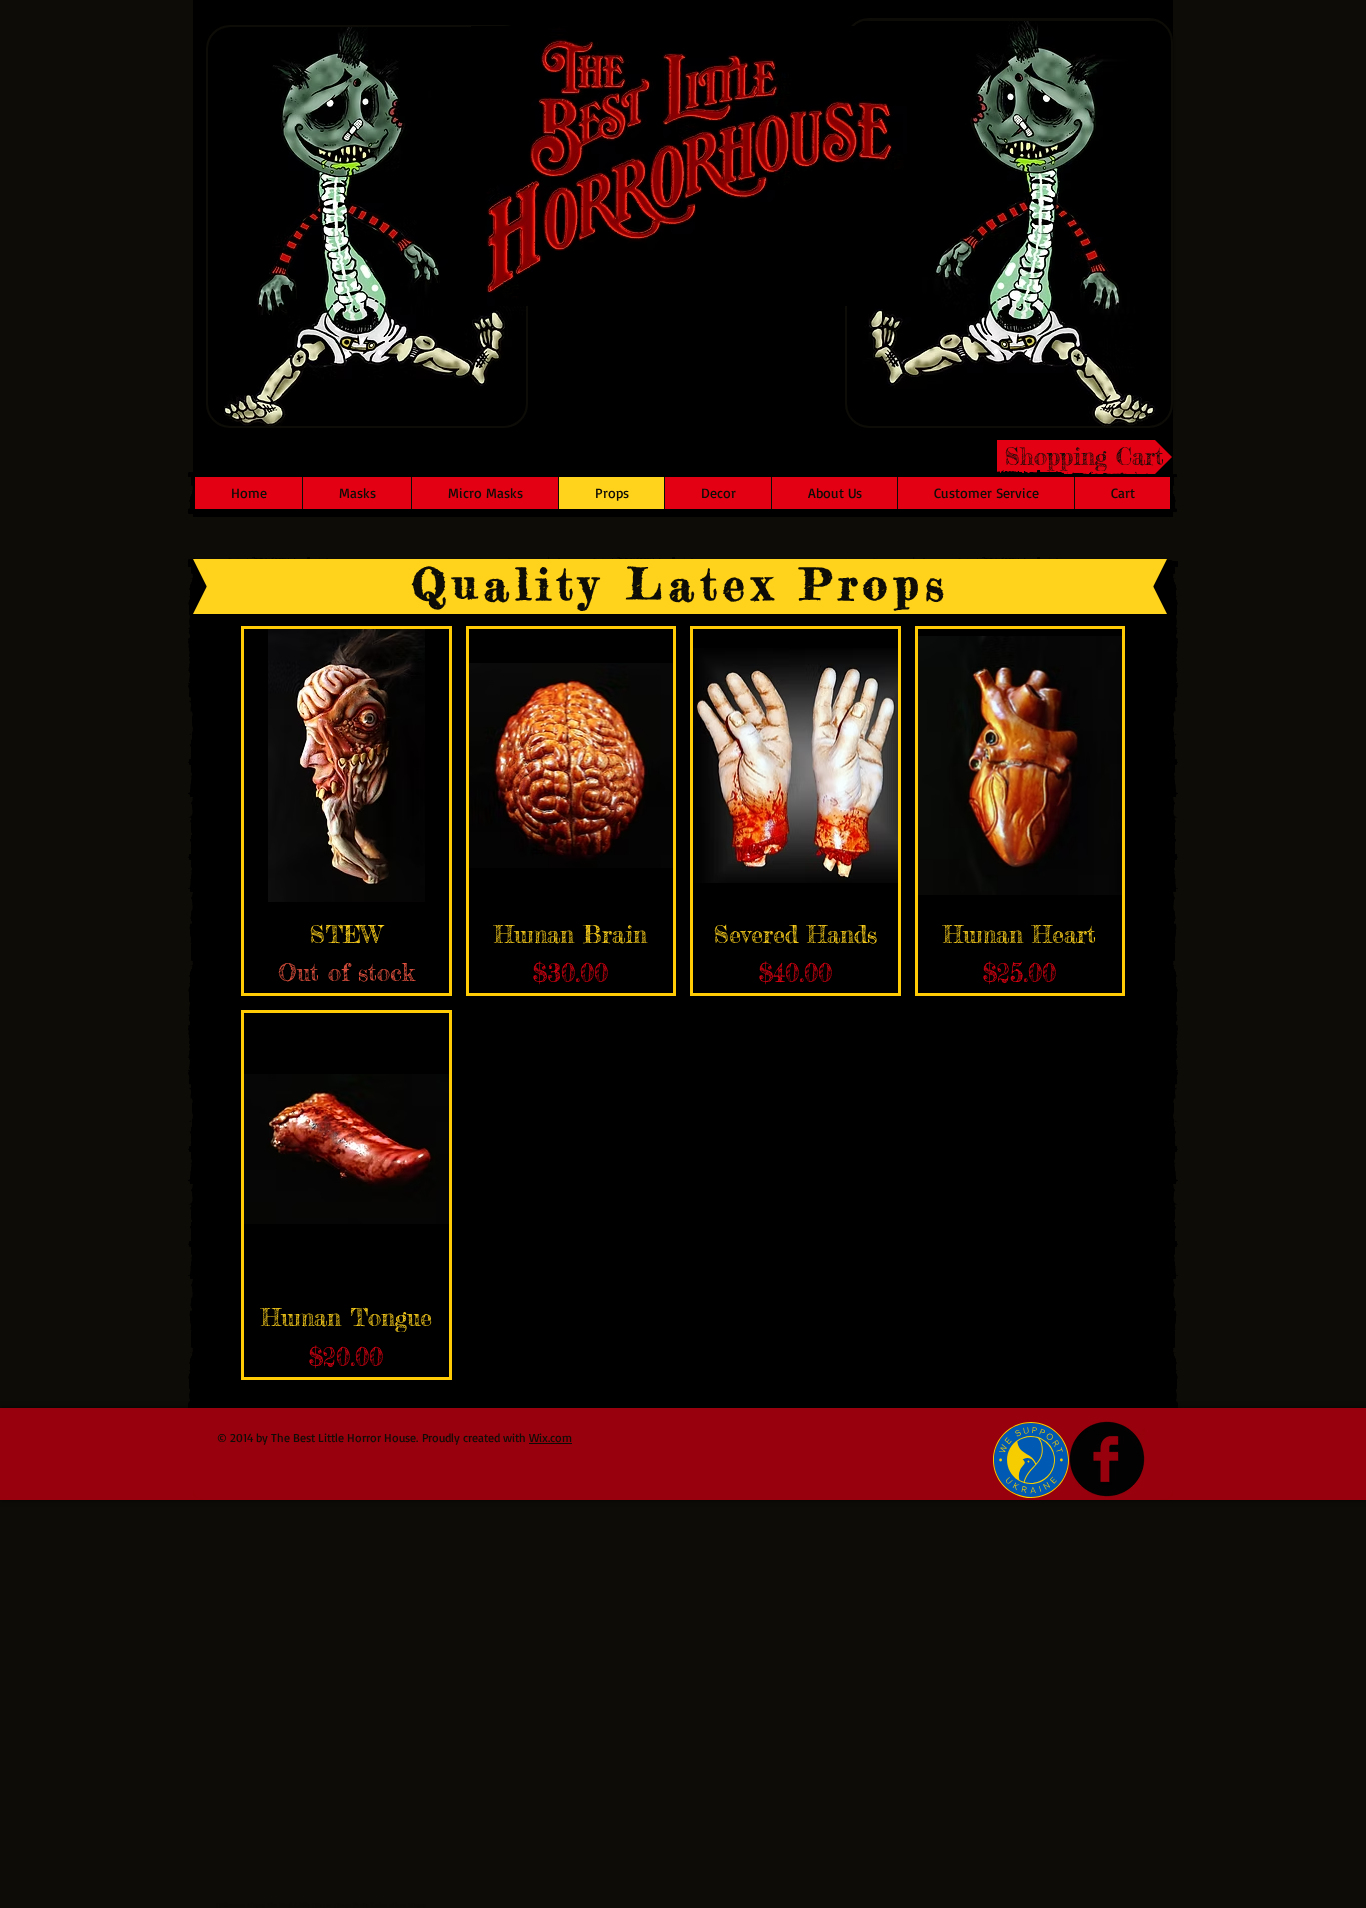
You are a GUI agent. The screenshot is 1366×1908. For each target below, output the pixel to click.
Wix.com (550, 1437)
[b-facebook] (1107, 1459)
